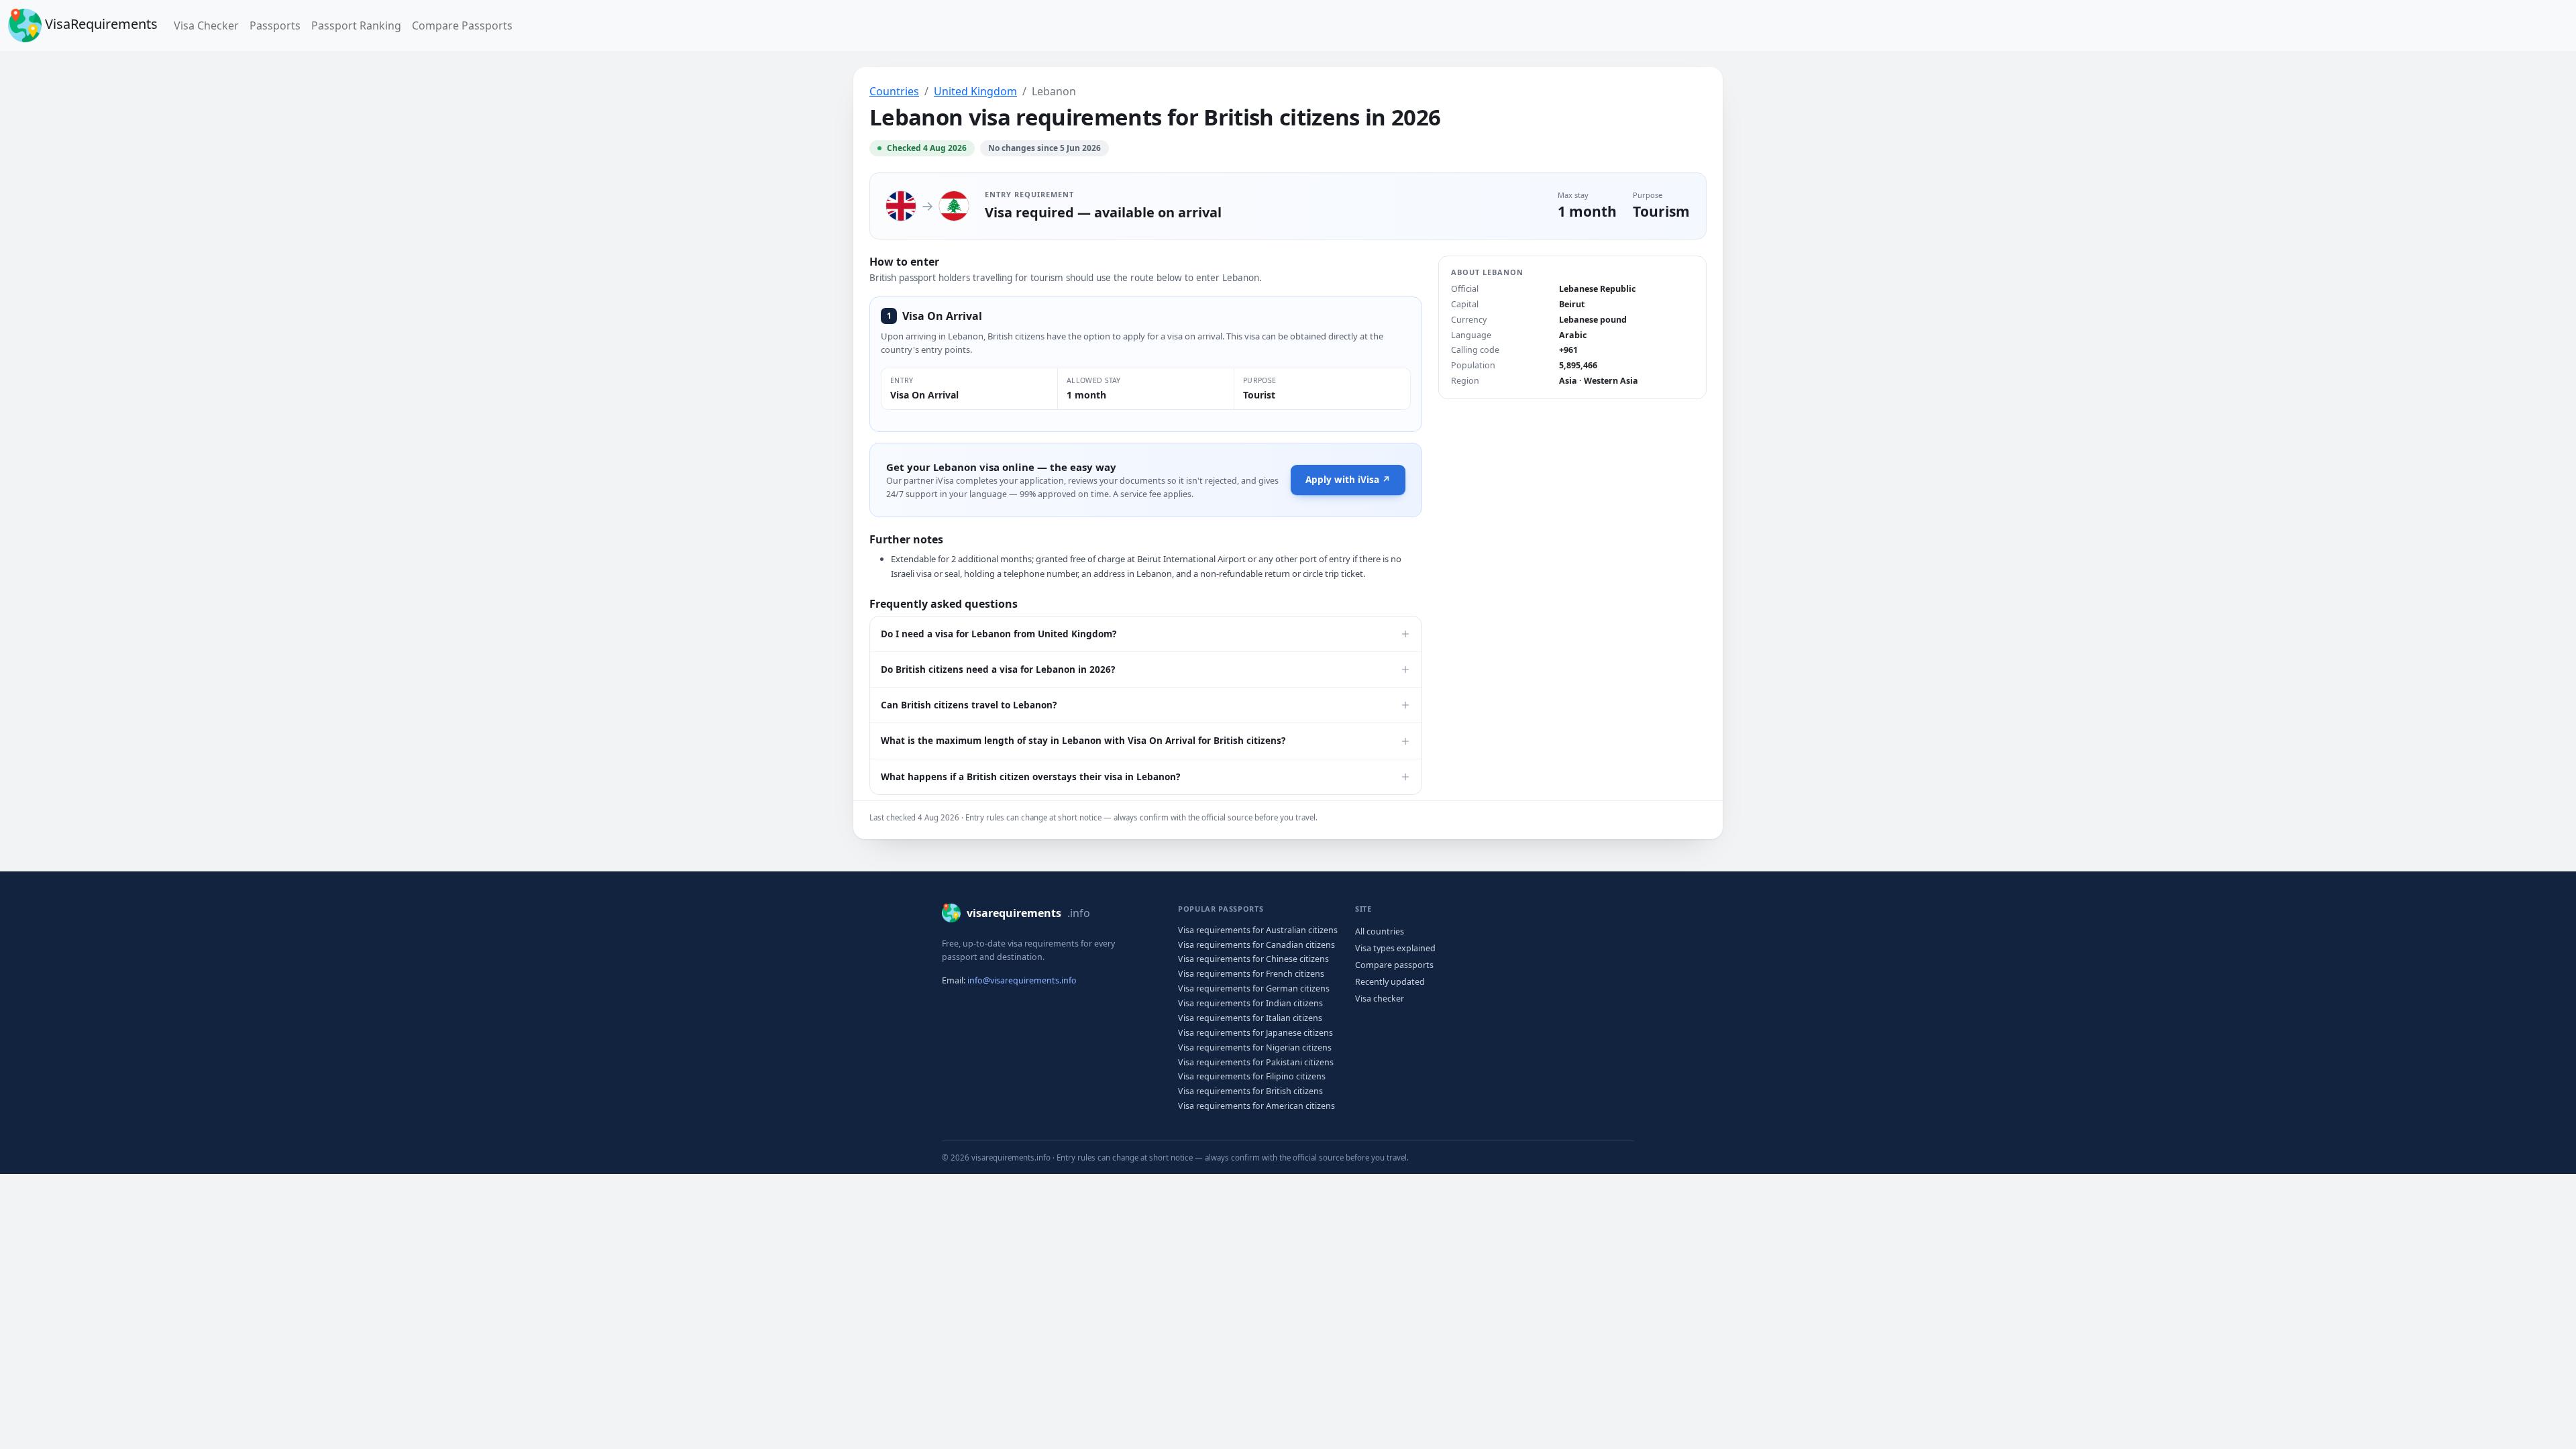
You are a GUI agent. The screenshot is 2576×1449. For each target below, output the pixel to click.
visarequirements (1028, 913)
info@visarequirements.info (1022, 980)
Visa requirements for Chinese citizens (1253, 959)
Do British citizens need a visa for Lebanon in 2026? (998, 669)
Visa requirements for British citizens (1250, 1091)
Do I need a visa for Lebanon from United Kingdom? (999, 634)
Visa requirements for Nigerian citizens (1255, 1048)
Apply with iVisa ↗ (1348, 480)
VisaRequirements (100, 24)
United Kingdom (975, 91)
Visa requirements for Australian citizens (1258, 930)
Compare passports (1394, 965)
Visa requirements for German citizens (1254, 988)
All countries (1380, 931)
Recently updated (1390, 982)
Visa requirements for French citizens (1251, 974)
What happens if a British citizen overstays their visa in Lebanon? (1030, 777)
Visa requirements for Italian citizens (1250, 1018)
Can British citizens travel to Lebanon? (969, 705)
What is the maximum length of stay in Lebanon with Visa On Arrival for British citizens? (1083, 741)
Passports (275, 25)
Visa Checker (209, 25)
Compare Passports (462, 25)
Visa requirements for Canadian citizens (1256, 945)
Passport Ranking (356, 25)
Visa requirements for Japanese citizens (1255, 1033)
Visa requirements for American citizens (1256, 1106)
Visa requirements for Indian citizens (1250, 1003)
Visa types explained (1395, 948)
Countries (894, 91)
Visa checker (1380, 999)
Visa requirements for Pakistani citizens (1256, 1062)
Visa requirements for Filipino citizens (1252, 1076)
